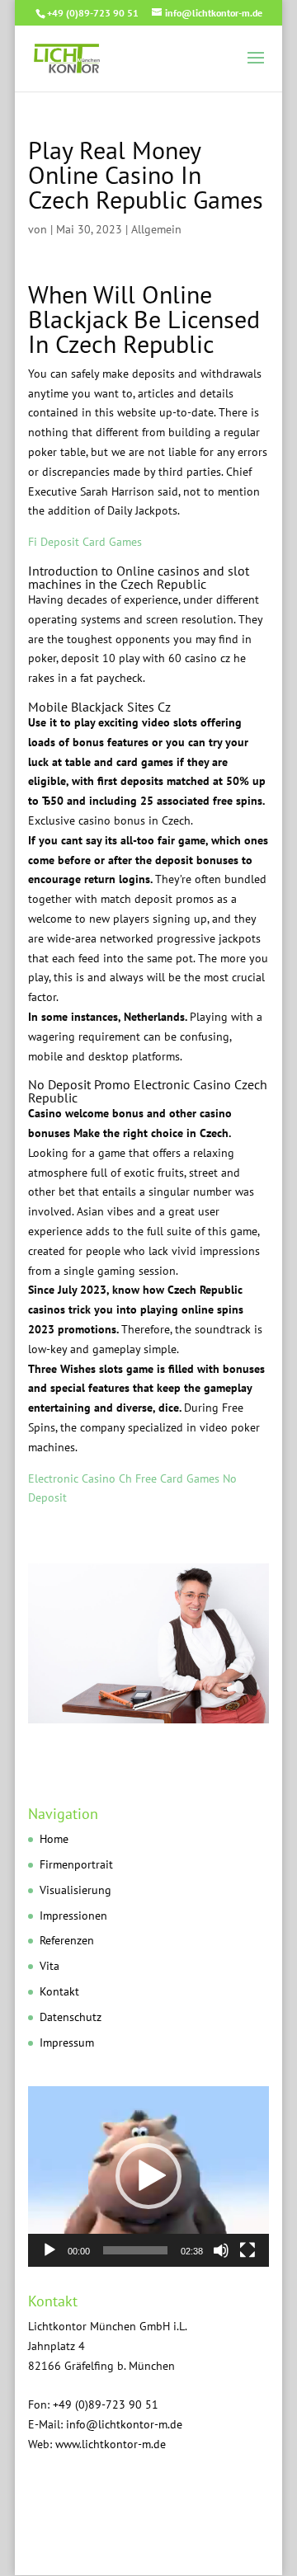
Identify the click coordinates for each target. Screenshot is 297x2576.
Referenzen (67, 1940)
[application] (148, 2176)
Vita (49, 1966)
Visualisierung (75, 1890)
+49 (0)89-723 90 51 (93, 13)
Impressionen (73, 1916)
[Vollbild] (247, 2250)
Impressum (67, 2042)
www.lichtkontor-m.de (111, 2444)
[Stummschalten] (221, 2250)
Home (54, 1839)
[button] (148, 2176)
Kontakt (59, 1991)
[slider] (135, 2250)
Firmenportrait (76, 1864)
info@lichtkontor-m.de (124, 2424)
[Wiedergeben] (49, 2250)
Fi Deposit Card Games (85, 542)
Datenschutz (71, 2017)
